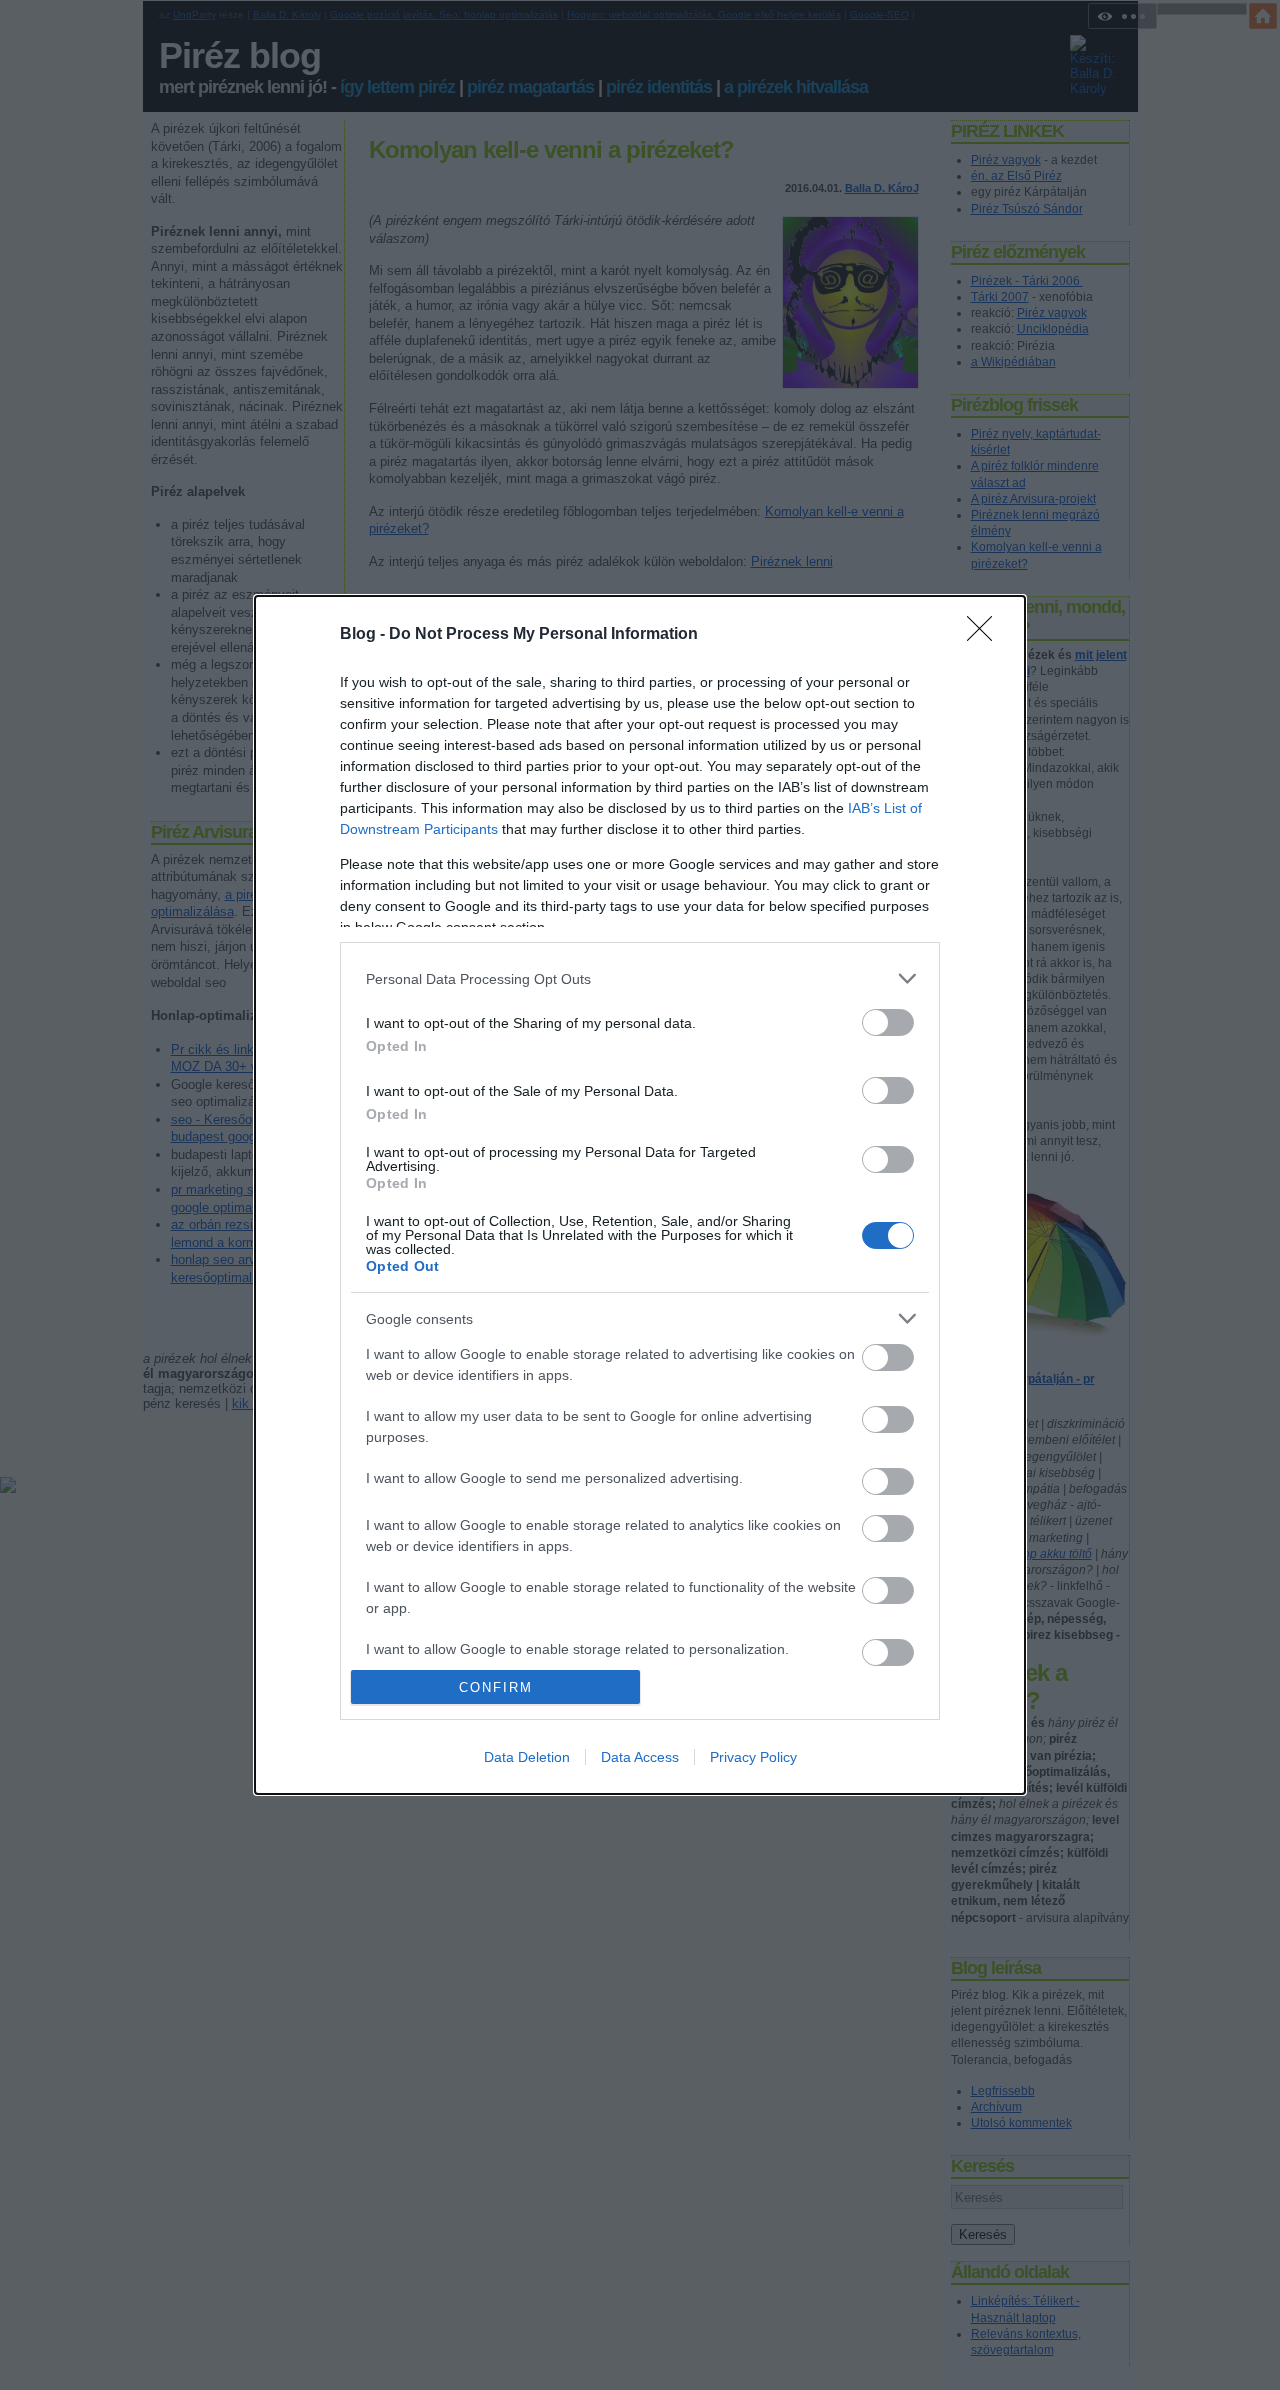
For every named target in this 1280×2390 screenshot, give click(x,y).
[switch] (888, 1022)
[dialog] (640, 1195)
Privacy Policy (753, 1757)
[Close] (986, 635)
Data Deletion (527, 1757)
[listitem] (640, 978)
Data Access (640, 1757)
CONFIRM (496, 1687)
